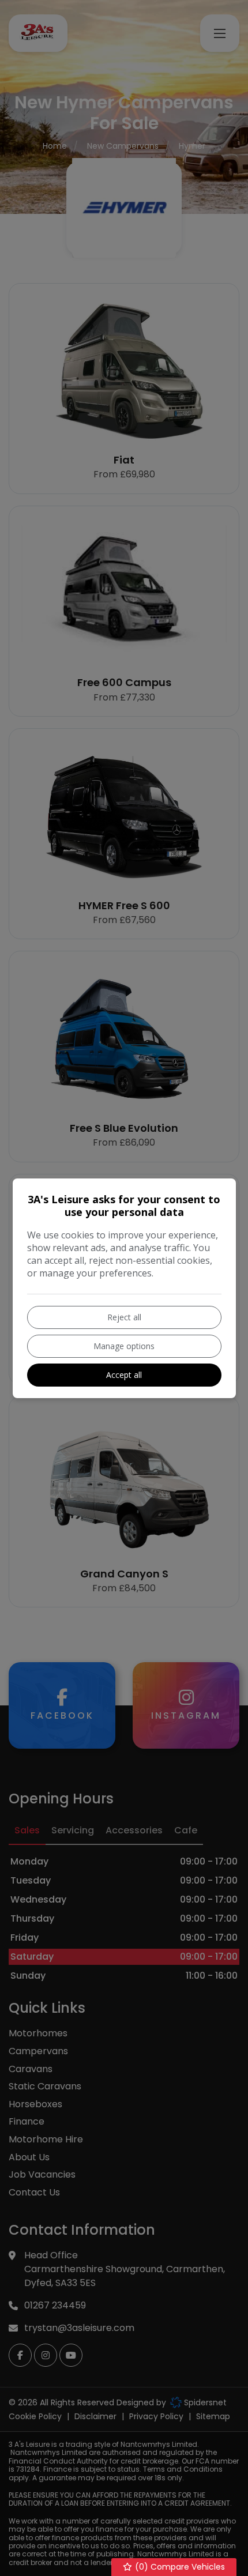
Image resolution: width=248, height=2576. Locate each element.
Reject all (124, 1317)
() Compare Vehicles (179, 2567)
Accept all (124, 1375)
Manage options (124, 1346)
